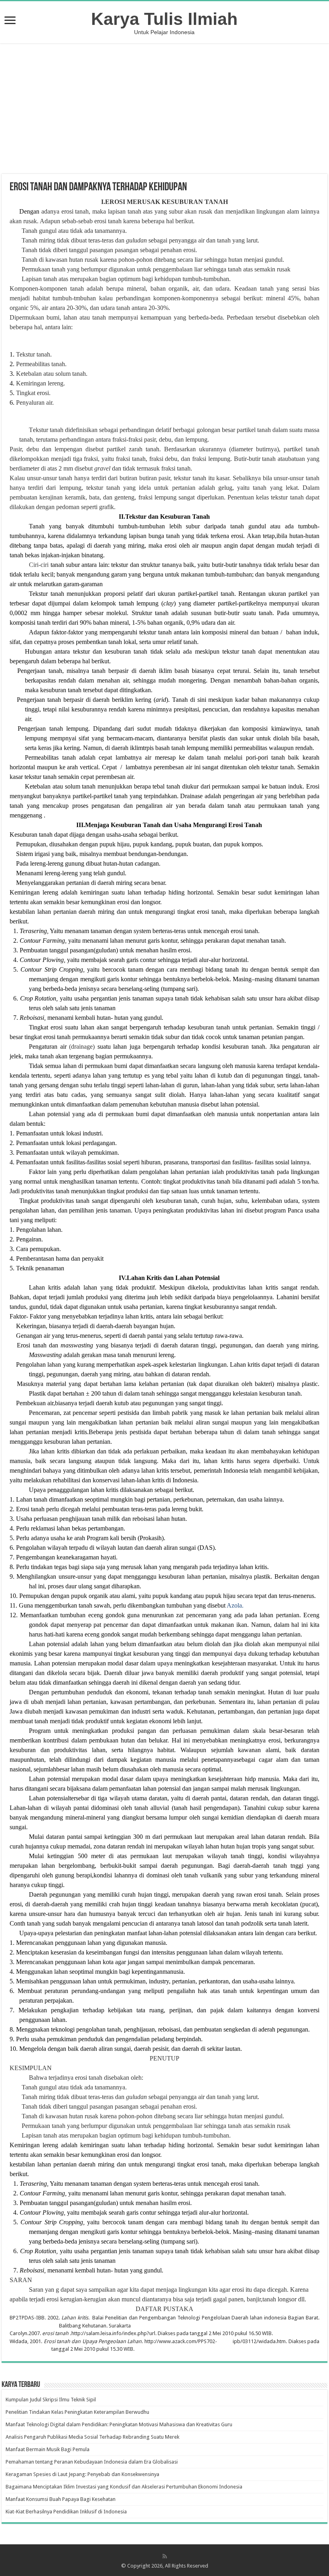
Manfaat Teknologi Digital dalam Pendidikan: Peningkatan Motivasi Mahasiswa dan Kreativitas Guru (119, 2424)
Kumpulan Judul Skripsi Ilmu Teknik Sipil (51, 2400)
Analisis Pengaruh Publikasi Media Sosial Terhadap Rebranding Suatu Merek (92, 2437)
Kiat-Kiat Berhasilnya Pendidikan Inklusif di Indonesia (66, 2512)
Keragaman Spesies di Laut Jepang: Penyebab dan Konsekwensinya (82, 2474)
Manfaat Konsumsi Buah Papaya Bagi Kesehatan (61, 2499)
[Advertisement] (164, 110)
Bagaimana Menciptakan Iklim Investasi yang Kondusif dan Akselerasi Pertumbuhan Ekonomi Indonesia (124, 2487)
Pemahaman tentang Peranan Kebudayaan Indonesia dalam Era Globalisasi (92, 2462)
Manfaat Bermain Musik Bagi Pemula (48, 2449)
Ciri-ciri (40, 565)
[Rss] (165, 2556)
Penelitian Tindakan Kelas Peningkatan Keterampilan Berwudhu (77, 2412)
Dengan (29, 211)
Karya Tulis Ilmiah (164, 19)
